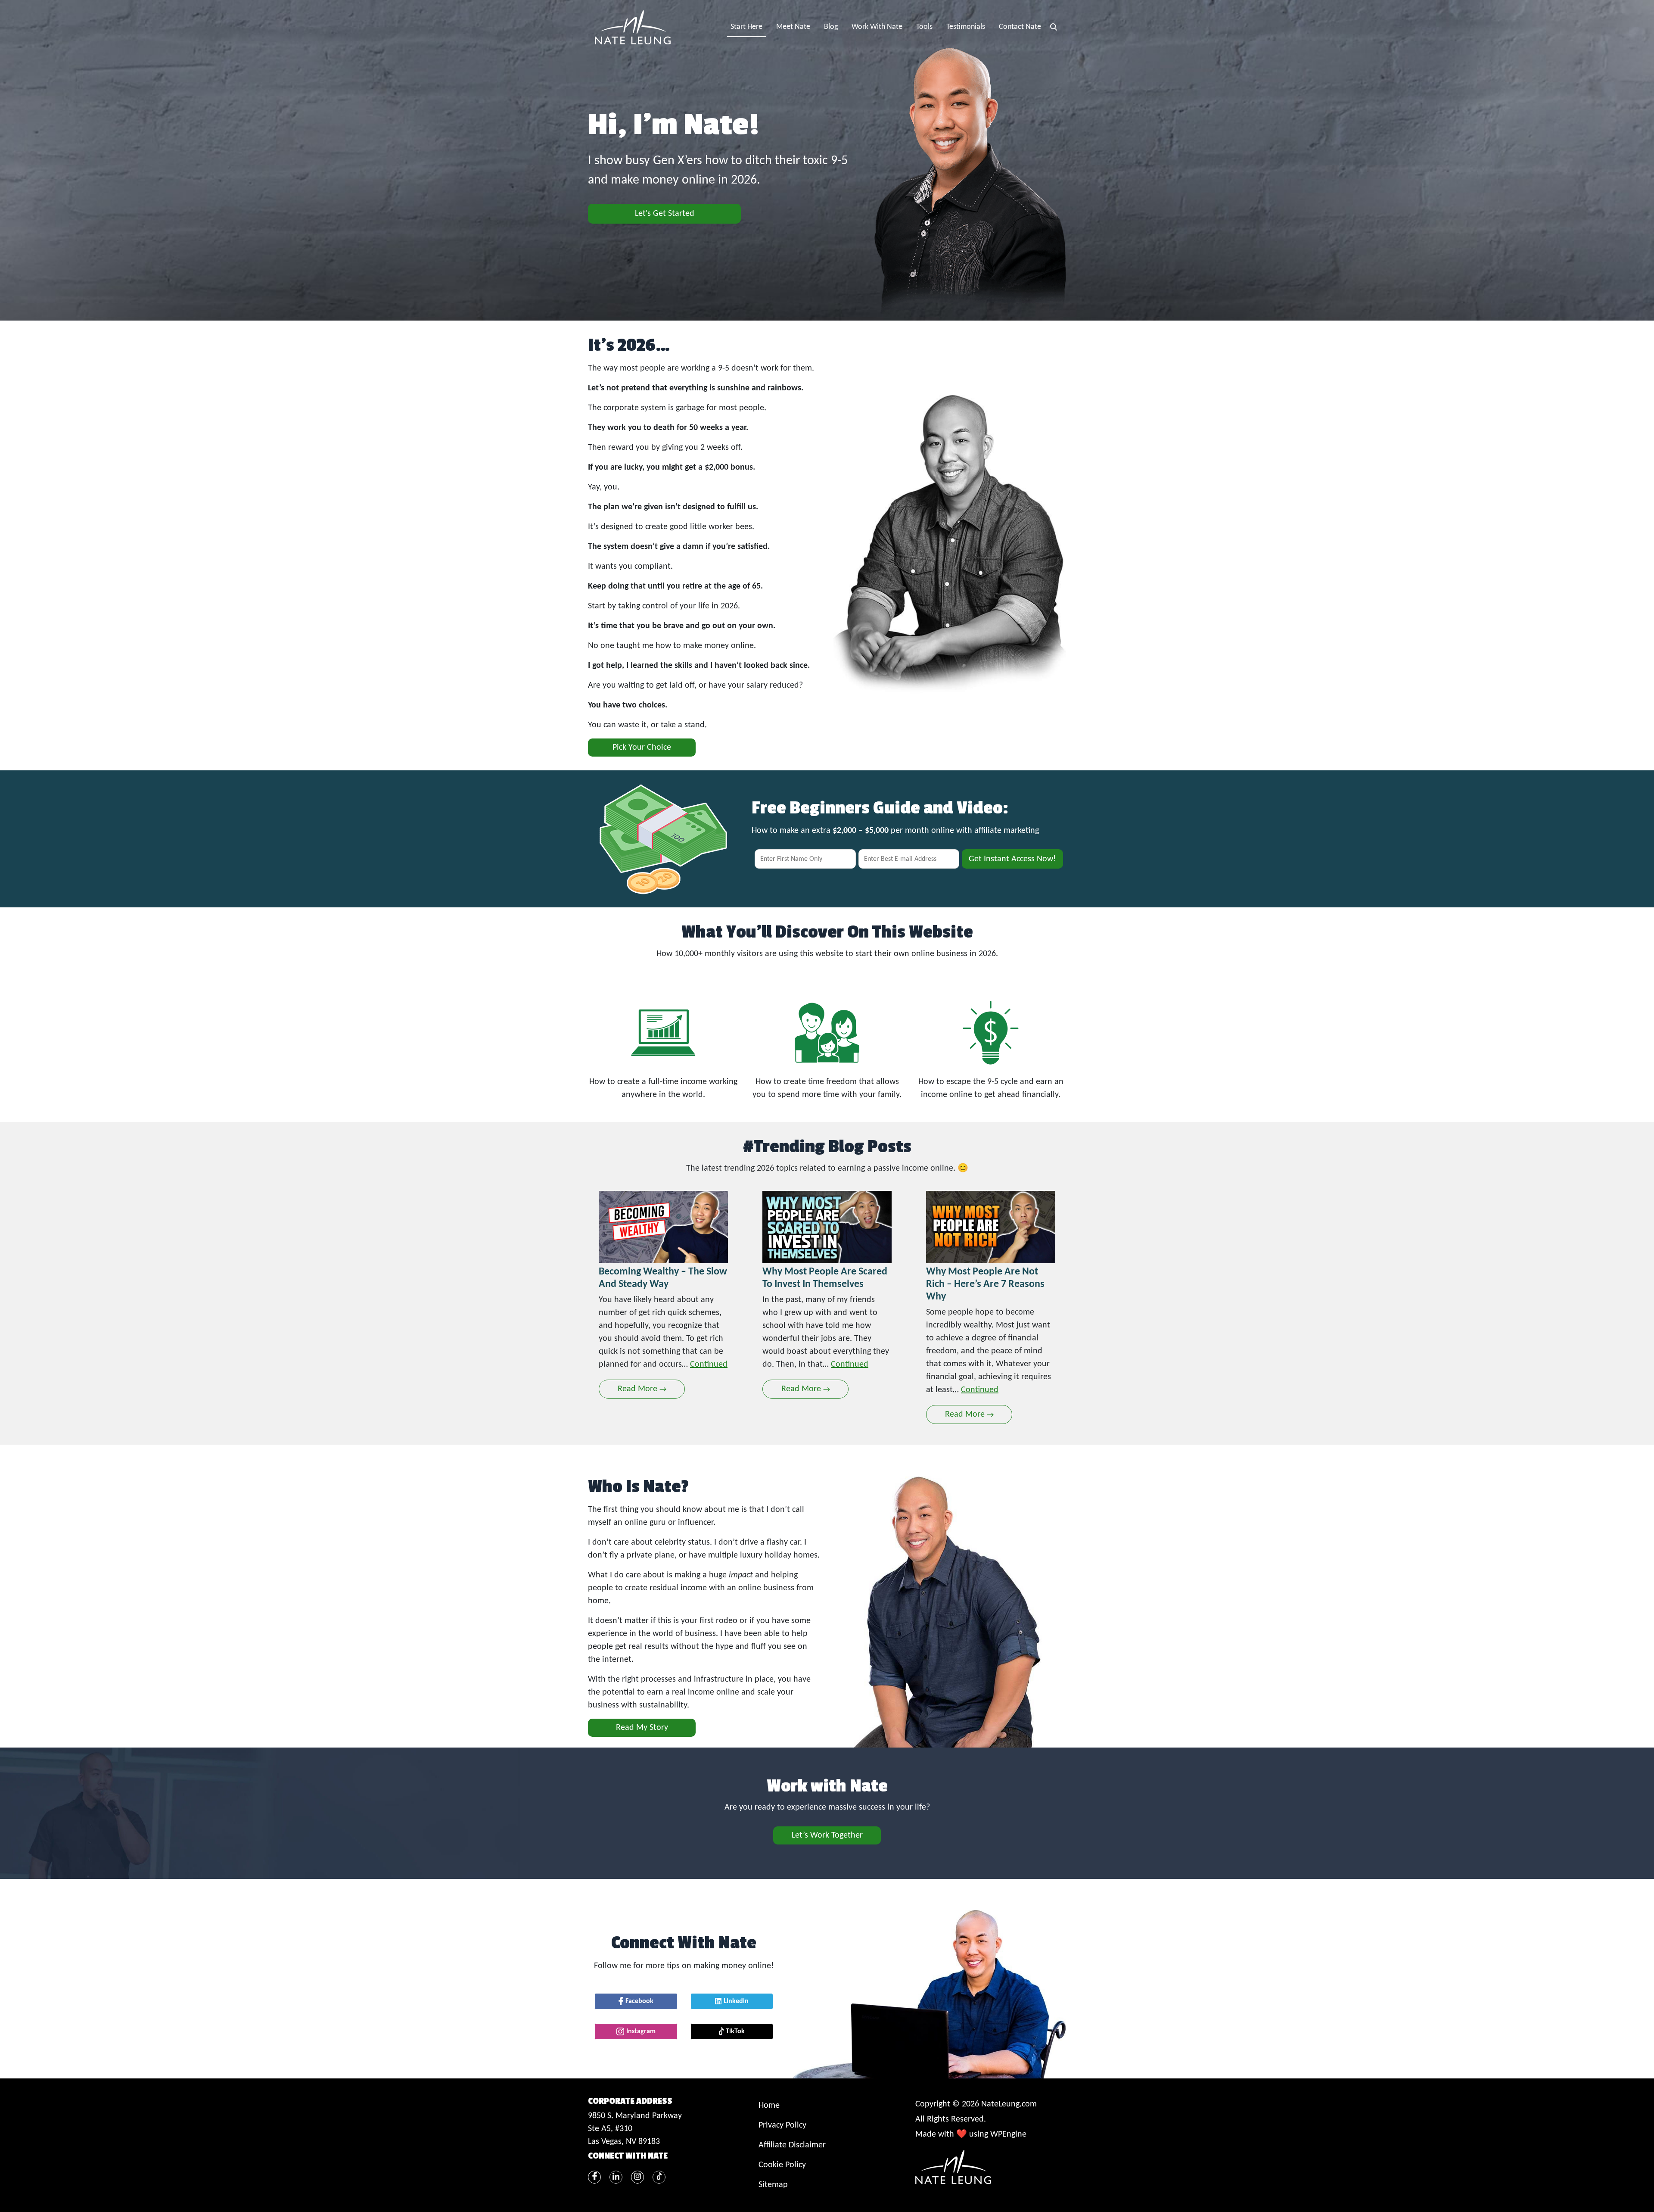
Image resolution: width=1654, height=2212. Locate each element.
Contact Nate (1020, 27)
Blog (831, 27)
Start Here (746, 27)
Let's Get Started (665, 214)
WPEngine (1008, 2134)
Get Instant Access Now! (1012, 859)
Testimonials (966, 27)
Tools (924, 27)
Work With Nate (877, 27)
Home (769, 2106)
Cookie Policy (782, 2165)
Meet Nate (793, 27)
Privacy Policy (782, 2125)
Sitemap (773, 2185)
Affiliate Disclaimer (792, 2145)
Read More (642, 1389)
